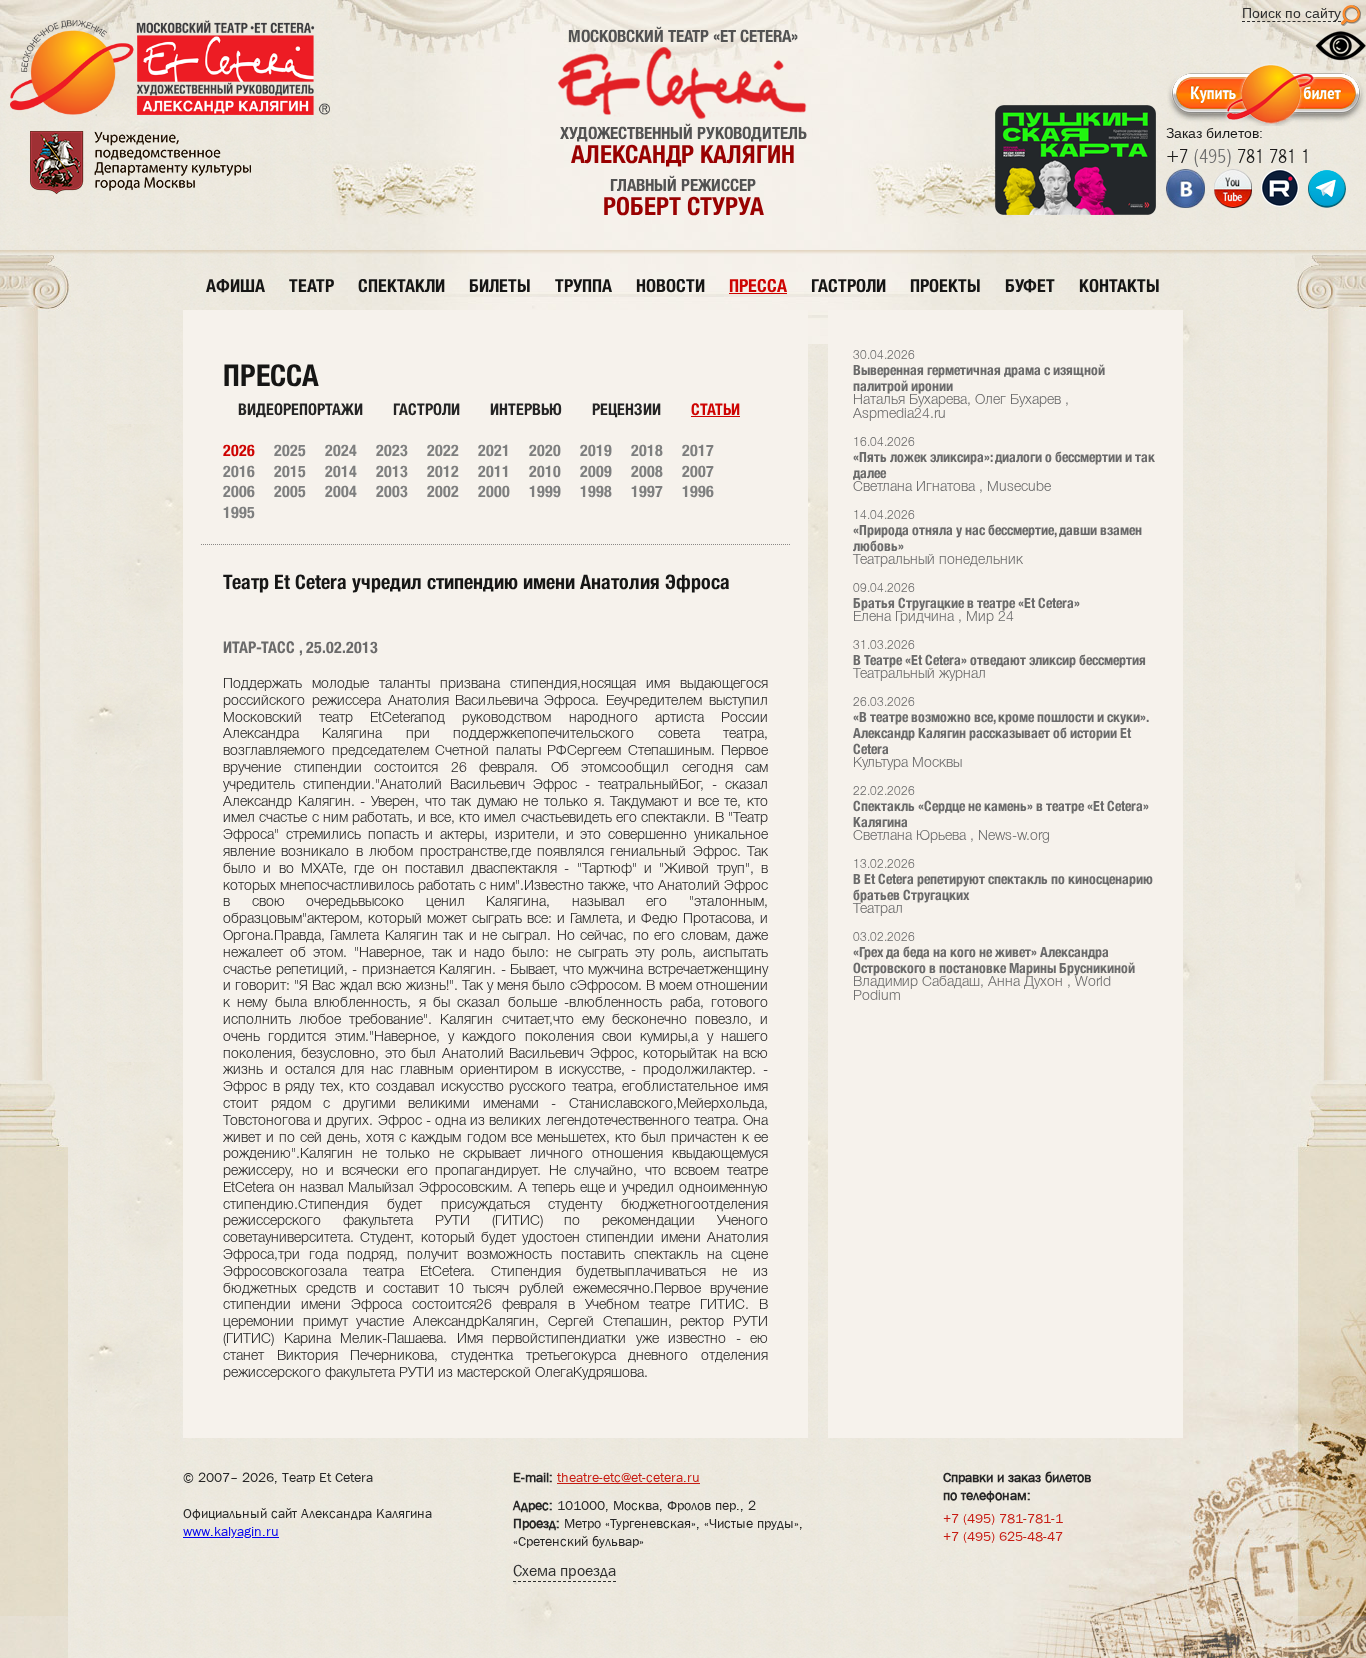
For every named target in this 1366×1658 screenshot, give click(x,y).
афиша (235, 285)
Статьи (715, 409)
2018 (647, 450)
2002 (443, 491)
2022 (443, 450)
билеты (500, 285)
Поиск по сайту (1291, 13)
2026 (239, 450)
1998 (596, 491)
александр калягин (683, 154)
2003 (392, 491)
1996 (698, 491)
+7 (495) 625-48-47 (1003, 1536)
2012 (443, 471)
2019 (596, 450)
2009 (596, 471)
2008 (647, 471)
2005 (290, 491)
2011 (494, 471)
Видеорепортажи (300, 409)
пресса (758, 285)
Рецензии (626, 409)
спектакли (401, 285)
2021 (494, 450)
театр (311, 285)
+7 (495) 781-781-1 (1003, 1518)
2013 (392, 471)
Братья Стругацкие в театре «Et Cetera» (966, 603)
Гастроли (426, 409)
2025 (290, 450)
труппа (583, 285)
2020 (545, 450)
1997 (647, 491)
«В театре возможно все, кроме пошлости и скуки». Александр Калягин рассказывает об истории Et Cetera (1000, 733)
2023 (392, 450)
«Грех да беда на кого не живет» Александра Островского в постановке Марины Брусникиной (994, 967)
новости (670, 285)
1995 (239, 512)
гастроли (848, 285)
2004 (341, 491)
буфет (1030, 285)
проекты (945, 285)
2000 (494, 491)
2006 (239, 491)
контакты (1119, 285)
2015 (290, 471)
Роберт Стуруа (683, 206)
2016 (239, 471)
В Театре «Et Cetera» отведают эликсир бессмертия (999, 660)
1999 (545, 491)
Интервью (526, 409)
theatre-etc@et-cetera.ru (628, 1477)
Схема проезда (564, 1570)
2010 (545, 471)
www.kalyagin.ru (231, 1531)
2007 (698, 471)
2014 (341, 471)
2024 (341, 450)
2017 (698, 450)
